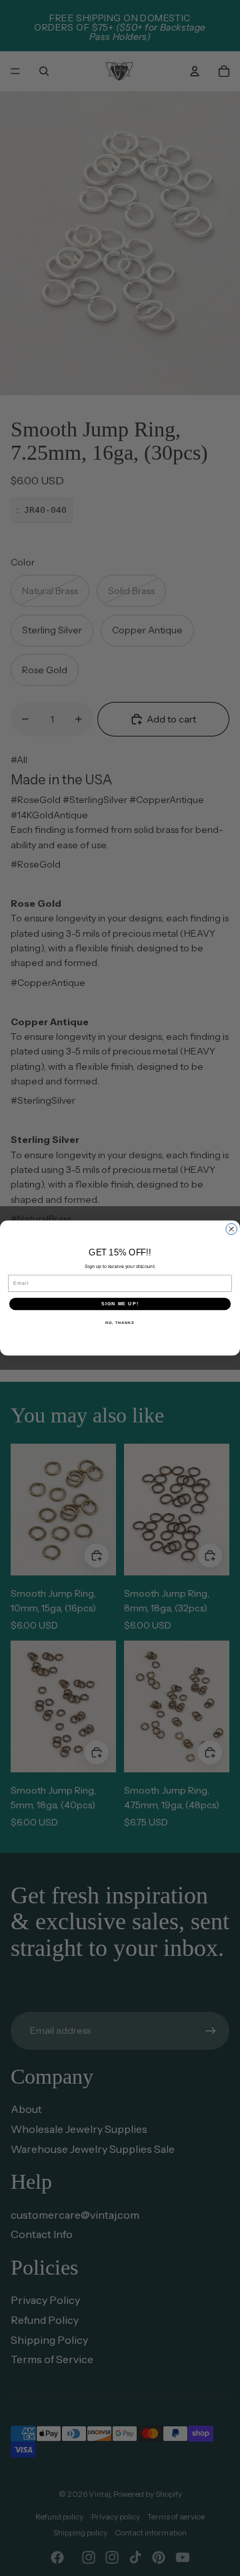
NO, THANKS (120, 1322)
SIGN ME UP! (120, 1304)
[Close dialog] (232, 1229)
